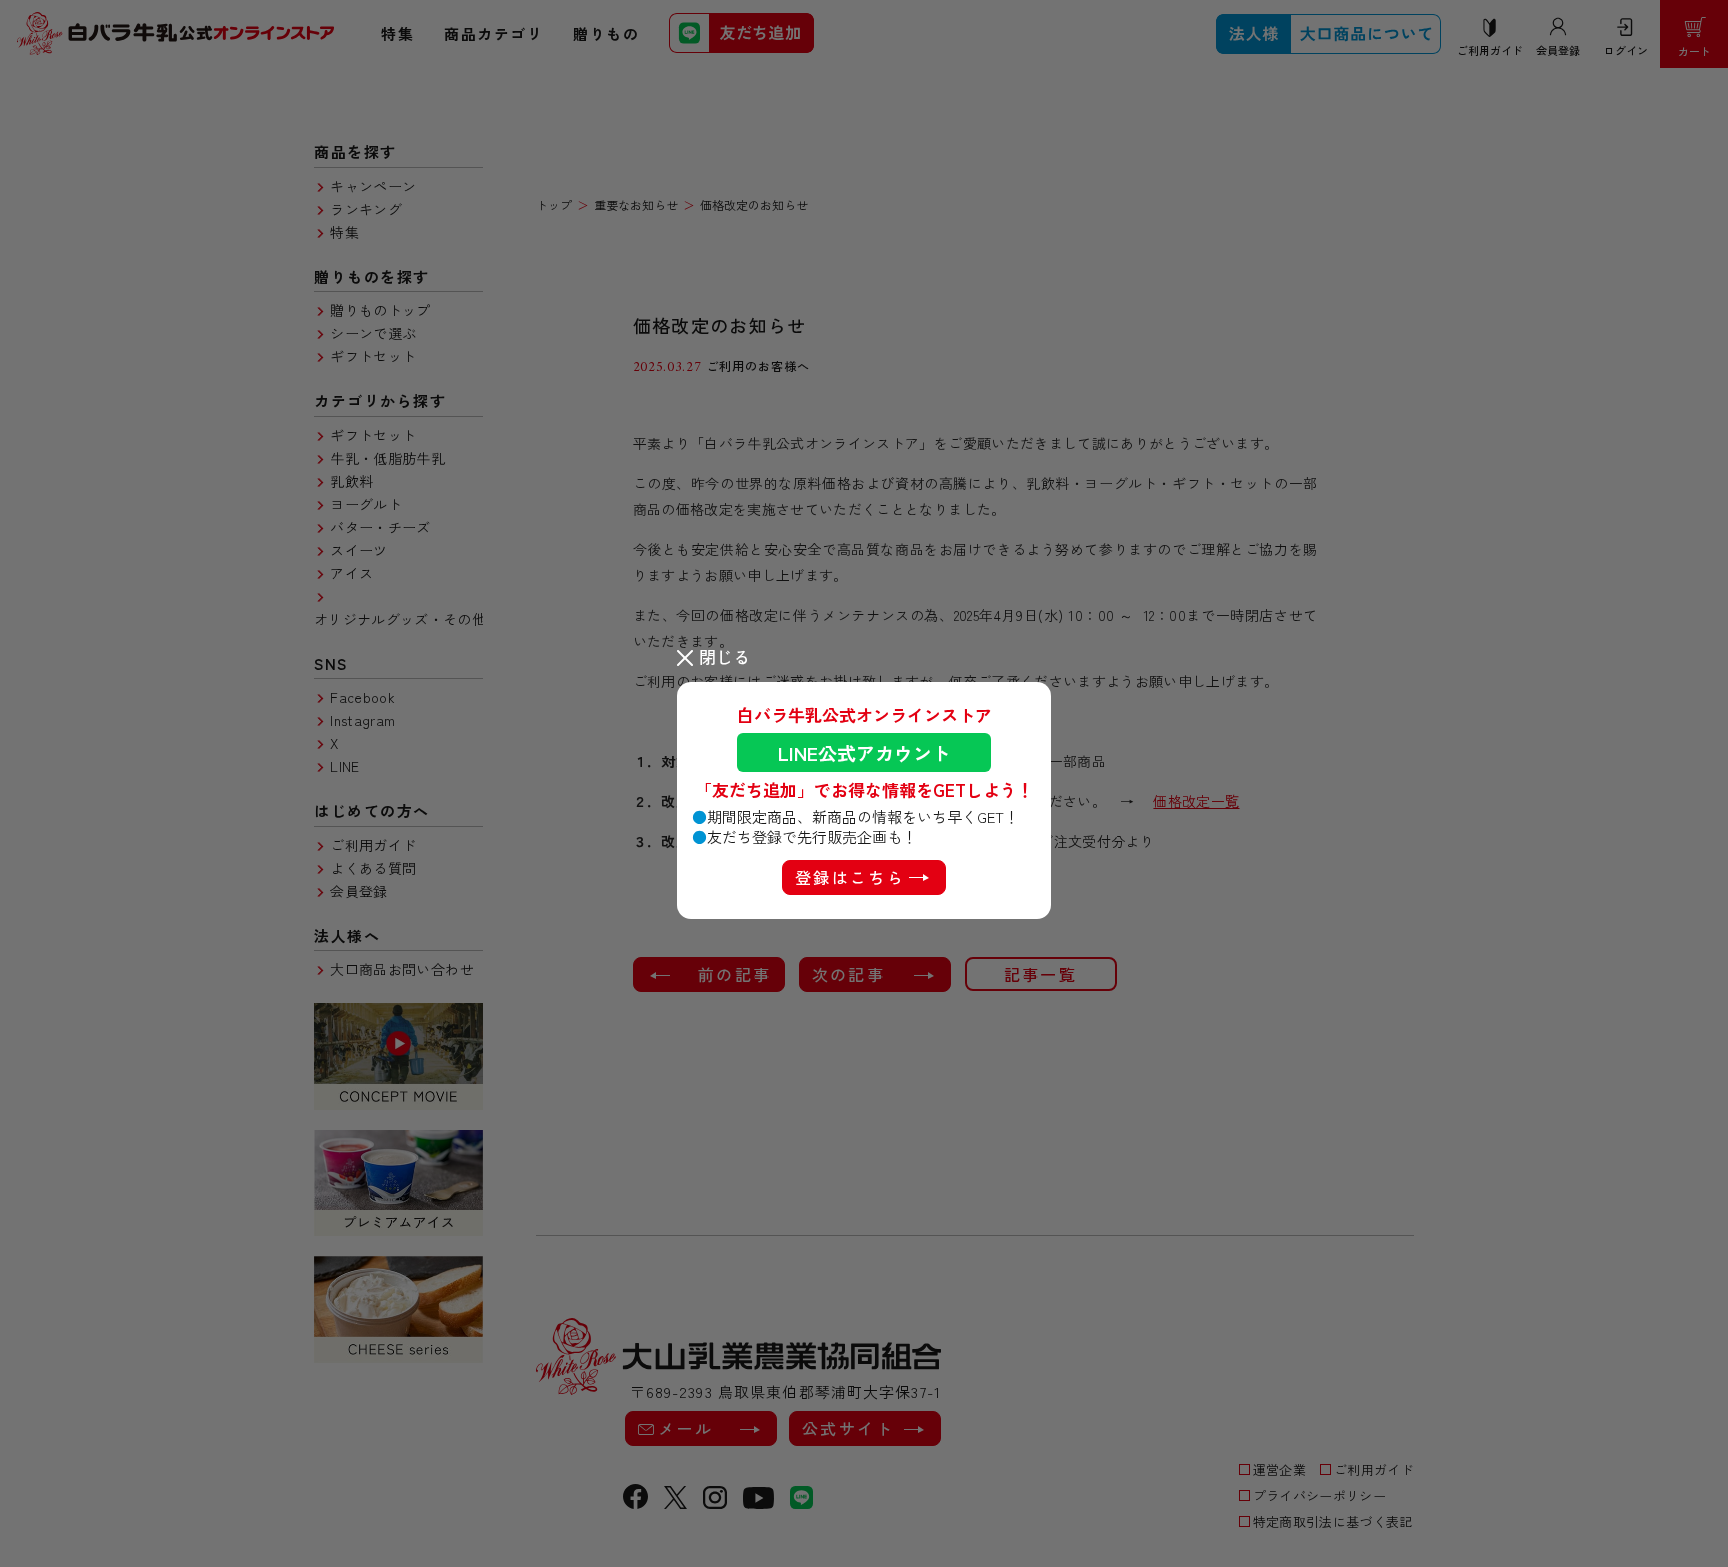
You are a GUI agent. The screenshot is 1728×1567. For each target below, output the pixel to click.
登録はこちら (850, 877)
